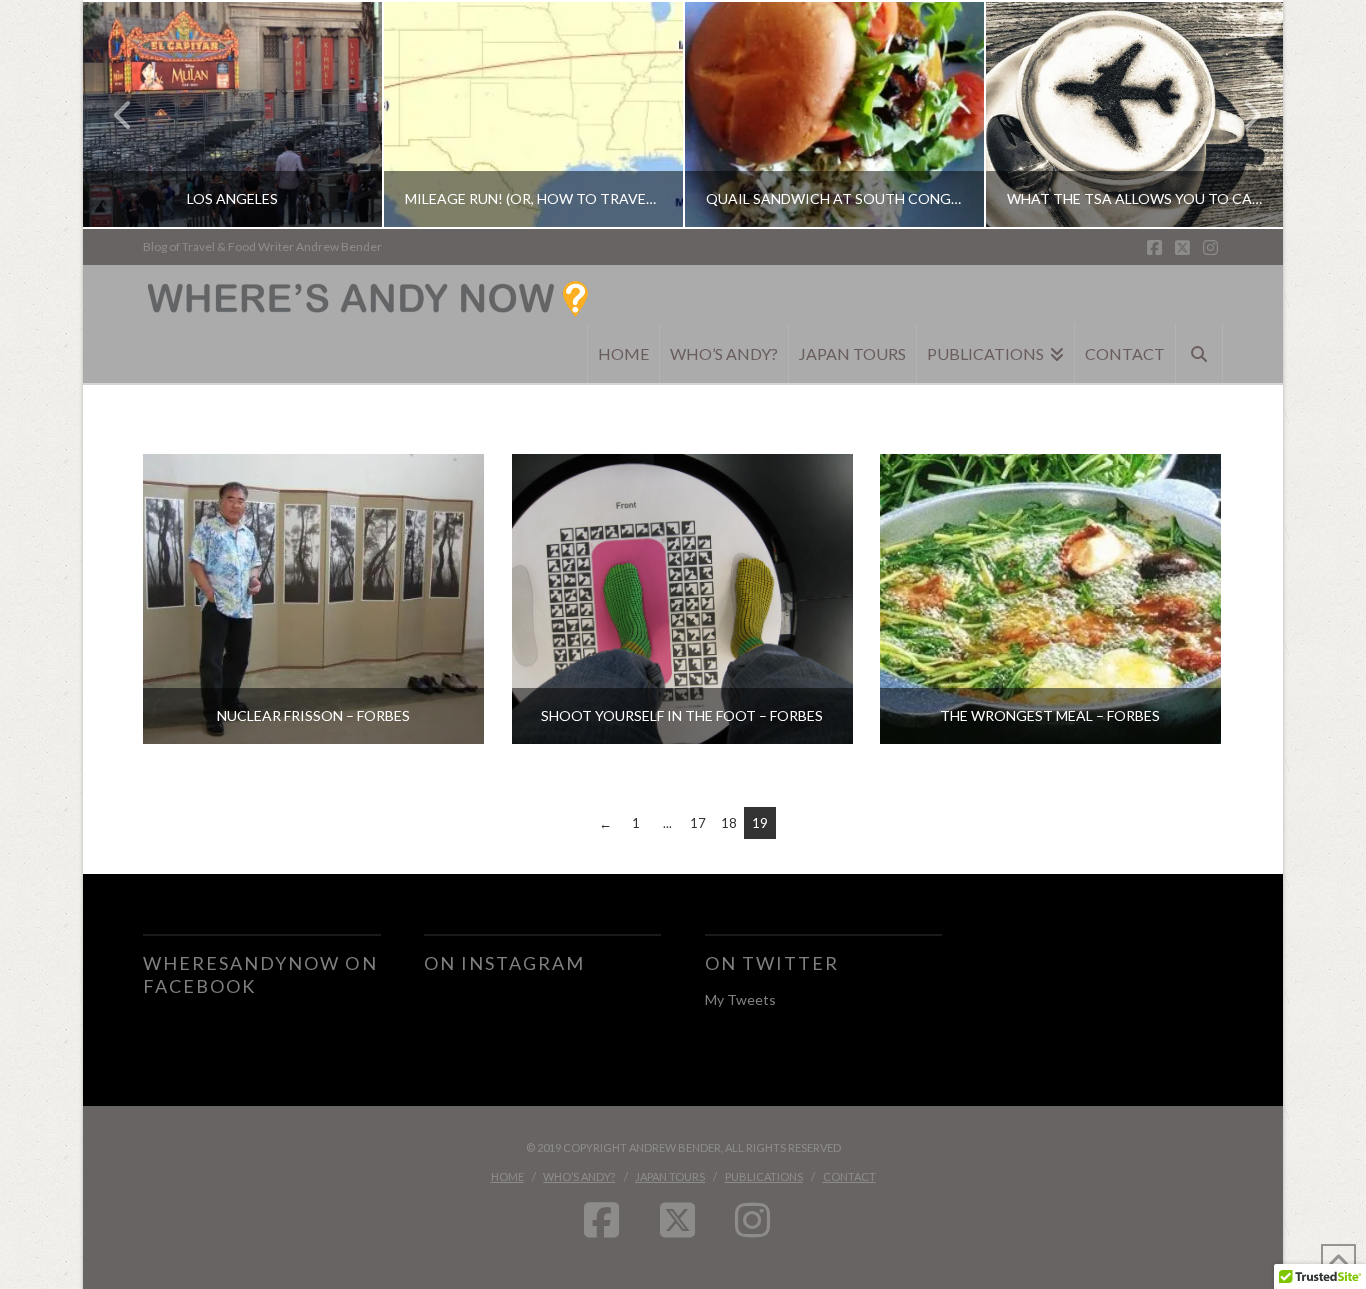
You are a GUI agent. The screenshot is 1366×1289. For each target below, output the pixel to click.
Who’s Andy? (579, 1176)
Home (507, 1176)
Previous (123, 114)
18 (729, 823)
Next (1240, 114)
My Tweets (740, 999)
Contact (849, 1176)
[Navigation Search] (1199, 353)
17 (698, 823)
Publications (764, 1176)
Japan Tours (670, 1176)
